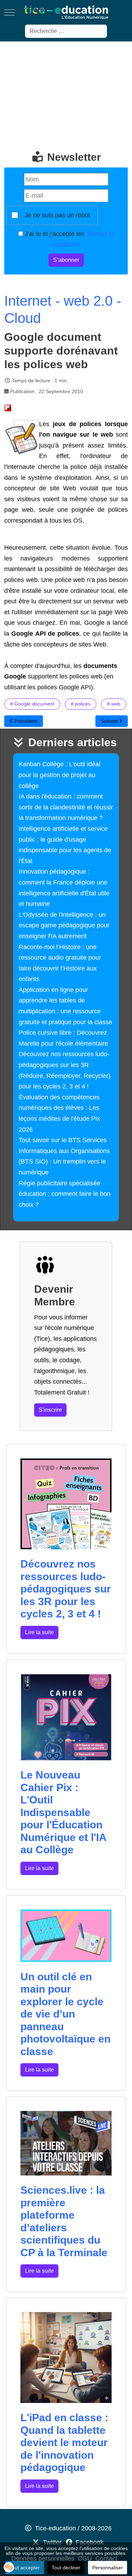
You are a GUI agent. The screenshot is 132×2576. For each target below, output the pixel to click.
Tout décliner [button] (66, 2568)
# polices (81, 704)
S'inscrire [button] (50, 1410)
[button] (9, 2567)
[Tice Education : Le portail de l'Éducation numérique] (66, 12)
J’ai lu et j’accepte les (68, 239)
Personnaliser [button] (108, 2568)
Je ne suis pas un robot (57, 215)
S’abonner (66, 260)
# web (114, 704)
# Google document (32, 704)
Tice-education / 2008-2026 (73, 2528)
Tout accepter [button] (25, 2568)
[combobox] (66, 31)
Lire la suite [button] (39, 1632)
